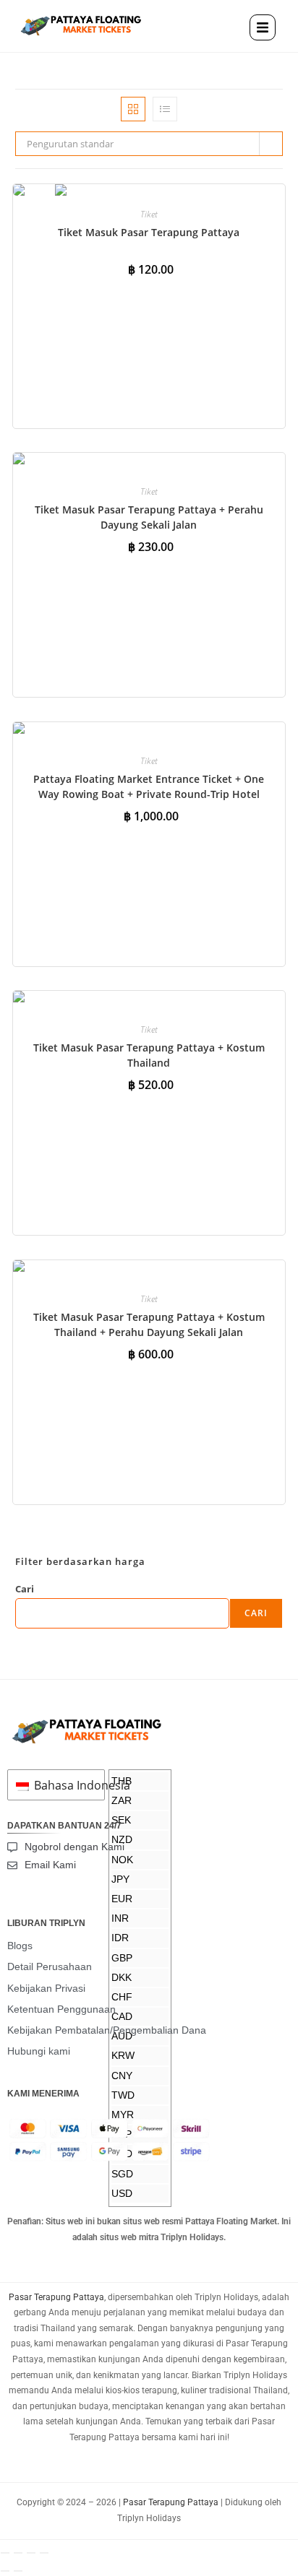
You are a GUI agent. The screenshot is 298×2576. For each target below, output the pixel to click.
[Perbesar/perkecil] (5, 2553)
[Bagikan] (31, 2553)
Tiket (149, 214)
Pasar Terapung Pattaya (56, 2297)
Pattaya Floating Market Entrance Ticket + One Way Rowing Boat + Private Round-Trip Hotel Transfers (149, 794)
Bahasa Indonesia (65, 1785)
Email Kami (50, 1865)
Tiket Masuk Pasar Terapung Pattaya (149, 232)
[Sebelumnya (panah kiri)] (5, 2571)
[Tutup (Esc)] (44, 2553)
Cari (25, 1589)
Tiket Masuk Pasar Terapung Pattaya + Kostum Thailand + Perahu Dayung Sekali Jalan (149, 1324)
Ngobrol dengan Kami (74, 1847)
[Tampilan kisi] (133, 109)
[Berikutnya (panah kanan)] (18, 2571)
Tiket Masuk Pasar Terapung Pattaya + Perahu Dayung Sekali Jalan (149, 517)
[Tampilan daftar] (165, 109)
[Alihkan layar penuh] (18, 2553)
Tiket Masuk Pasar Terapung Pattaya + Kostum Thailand (149, 1055)
